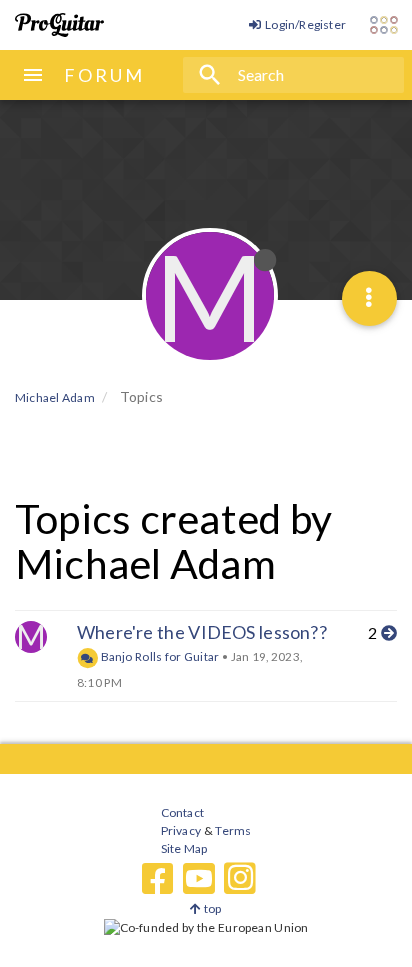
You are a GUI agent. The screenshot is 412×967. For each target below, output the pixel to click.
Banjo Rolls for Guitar (158, 656)
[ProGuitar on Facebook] (158, 879)
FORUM (104, 75)
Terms (232, 830)
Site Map (184, 848)
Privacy (181, 830)
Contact (182, 812)
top (211, 908)
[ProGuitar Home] (59, 25)
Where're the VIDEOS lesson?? (202, 632)
